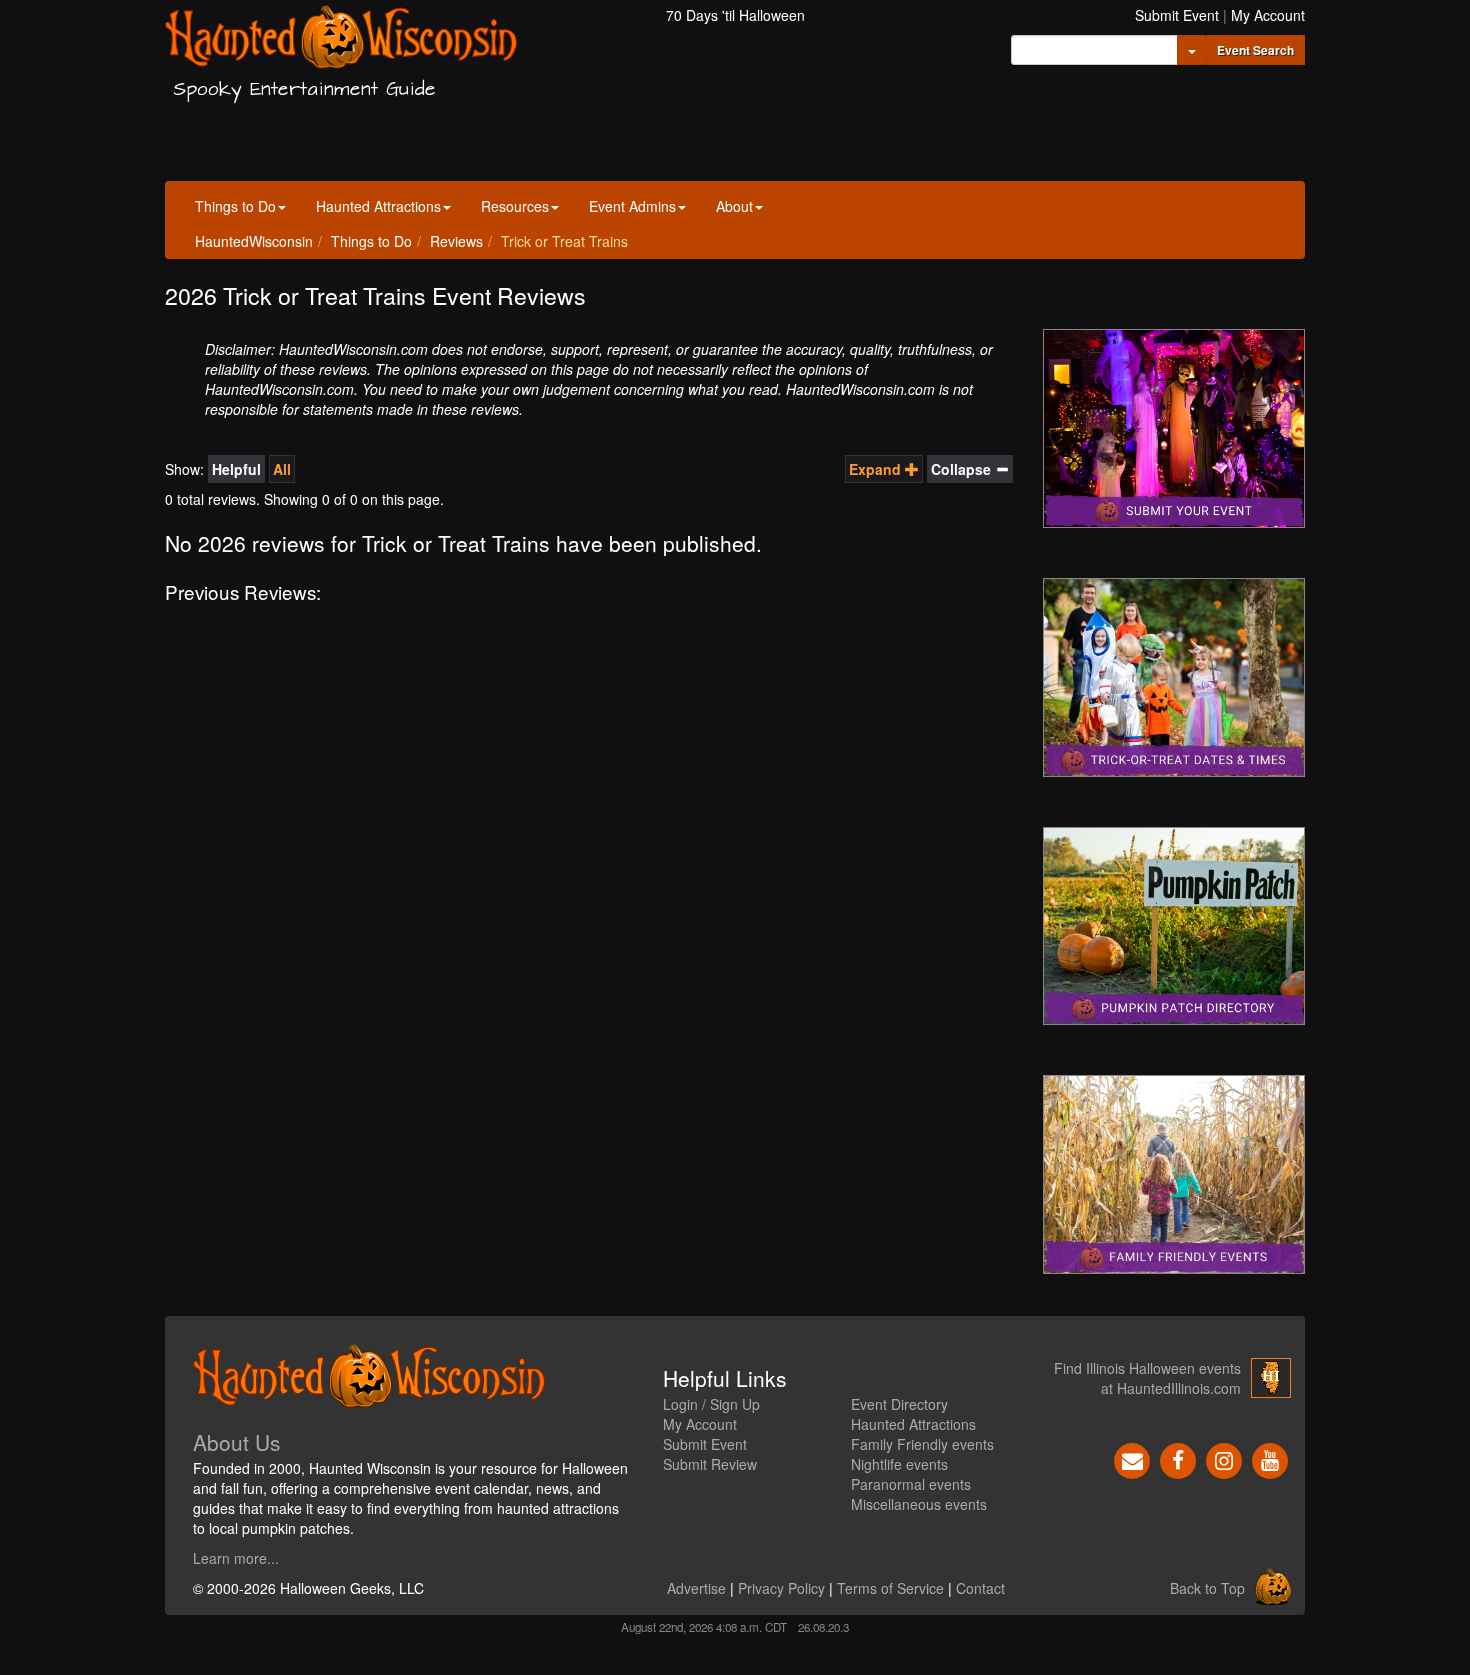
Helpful (236, 469)
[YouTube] (1270, 1459)
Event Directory (899, 1404)
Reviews (456, 241)
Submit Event (1177, 15)
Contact (980, 1588)
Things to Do (235, 206)
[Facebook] (1178, 1459)
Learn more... (236, 1558)
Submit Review (710, 1464)
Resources (515, 206)
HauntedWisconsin (254, 241)
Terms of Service (890, 1588)
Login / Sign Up (711, 1404)
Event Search (1255, 50)
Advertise (696, 1588)
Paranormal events (911, 1484)
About (734, 206)
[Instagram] (1224, 1459)
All (282, 469)
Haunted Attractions (378, 206)
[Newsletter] (1132, 1459)
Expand (877, 469)
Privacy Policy (781, 1588)
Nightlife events (899, 1464)
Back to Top (1207, 1588)
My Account (1268, 15)
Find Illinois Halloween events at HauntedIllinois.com (1147, 1378)
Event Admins (632, 206)
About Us (237, 1442)
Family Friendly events (922, 1444)
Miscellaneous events (919, 1504)
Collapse (963, 469)
